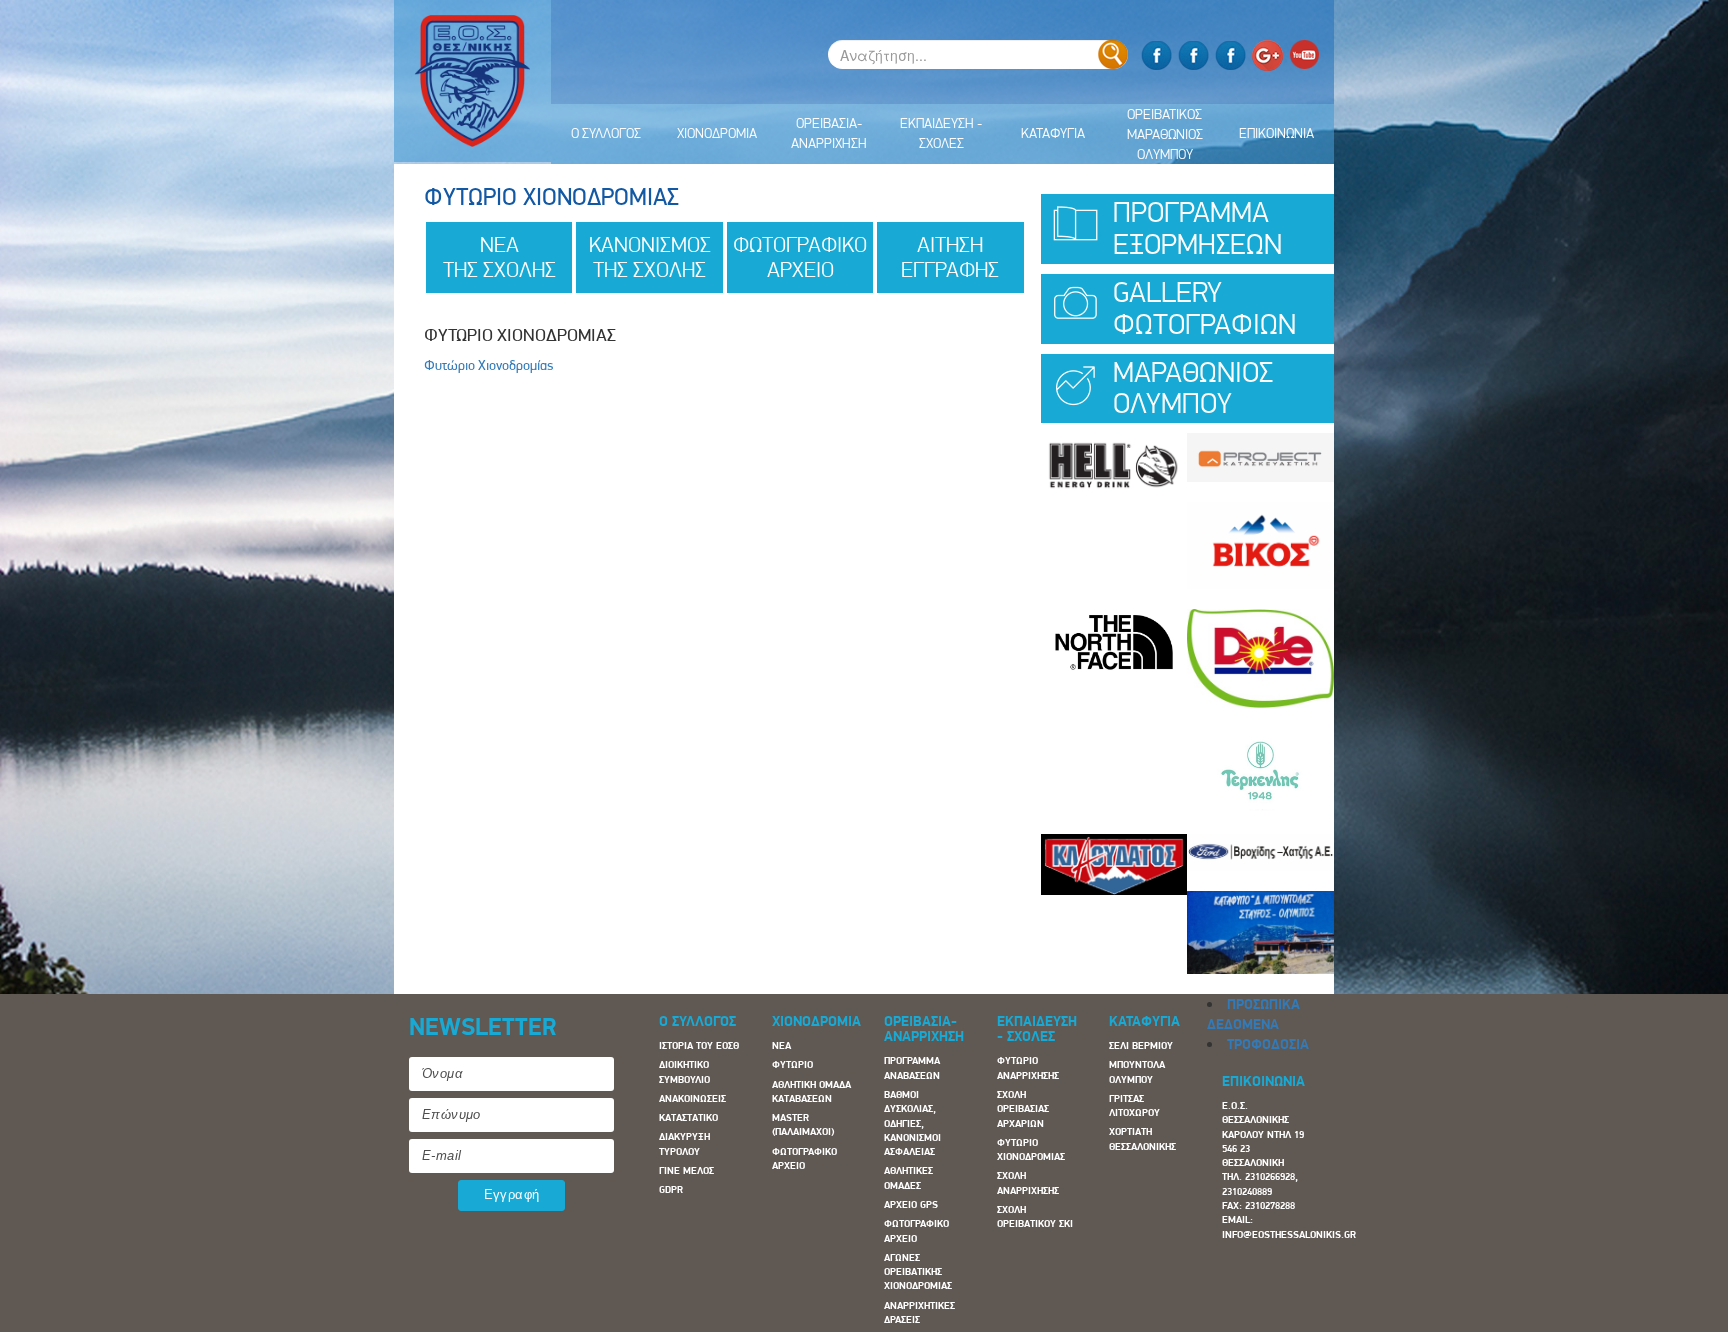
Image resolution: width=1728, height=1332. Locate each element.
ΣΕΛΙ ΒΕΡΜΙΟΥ (1141, 1045)
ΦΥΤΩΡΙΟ (792, 1064)
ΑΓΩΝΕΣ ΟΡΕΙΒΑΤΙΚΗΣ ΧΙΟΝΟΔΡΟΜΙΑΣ (918, 1272)
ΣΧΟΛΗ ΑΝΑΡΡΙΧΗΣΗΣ (1028, 1182)
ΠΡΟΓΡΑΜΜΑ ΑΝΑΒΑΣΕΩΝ (912, 1067)
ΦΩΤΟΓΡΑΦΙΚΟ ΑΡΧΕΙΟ (804, 1158)
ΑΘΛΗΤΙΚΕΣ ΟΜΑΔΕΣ (908, 1177)
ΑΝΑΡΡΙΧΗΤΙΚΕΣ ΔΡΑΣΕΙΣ (919, 1312)
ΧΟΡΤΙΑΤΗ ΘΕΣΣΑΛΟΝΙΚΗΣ (1142, 1138)
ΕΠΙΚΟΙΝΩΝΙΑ (1276, 133)
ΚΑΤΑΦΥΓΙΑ (1053, 133)
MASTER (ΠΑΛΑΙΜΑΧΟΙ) (803, 1124)
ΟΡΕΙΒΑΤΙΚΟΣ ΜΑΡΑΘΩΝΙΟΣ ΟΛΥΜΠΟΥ (1165, 134)
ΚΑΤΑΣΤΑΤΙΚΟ (688, 1117)
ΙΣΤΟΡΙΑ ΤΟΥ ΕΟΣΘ (699, 1045)
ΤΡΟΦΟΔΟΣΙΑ (1268, 1044)
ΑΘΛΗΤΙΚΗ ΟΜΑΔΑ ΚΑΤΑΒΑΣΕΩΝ (811, 1091)
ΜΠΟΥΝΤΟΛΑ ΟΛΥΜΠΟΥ (1137, 1071)
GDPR (671, 1189)
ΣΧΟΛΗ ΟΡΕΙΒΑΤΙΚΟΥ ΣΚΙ (1035, 1216)
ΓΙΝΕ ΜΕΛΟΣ (686, 1170)
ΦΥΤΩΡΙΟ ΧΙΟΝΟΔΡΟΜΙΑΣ (1031, 1149)
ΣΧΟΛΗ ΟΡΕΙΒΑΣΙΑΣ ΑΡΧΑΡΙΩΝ (1023, 1109)
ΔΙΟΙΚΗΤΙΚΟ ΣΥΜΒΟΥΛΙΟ (684, 1071)
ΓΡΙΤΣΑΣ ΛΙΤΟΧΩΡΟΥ (1134, 1105)
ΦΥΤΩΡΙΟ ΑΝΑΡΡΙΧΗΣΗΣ (1028, 1067)
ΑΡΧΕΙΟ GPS (911, 1204)
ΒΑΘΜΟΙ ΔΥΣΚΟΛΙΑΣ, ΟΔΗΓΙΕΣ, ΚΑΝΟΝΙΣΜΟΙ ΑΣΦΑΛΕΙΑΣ (912, 1123)
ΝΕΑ (781, 1045)
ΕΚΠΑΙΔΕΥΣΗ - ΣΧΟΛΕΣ (941, 133)
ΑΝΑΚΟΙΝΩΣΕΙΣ (692, 1098)
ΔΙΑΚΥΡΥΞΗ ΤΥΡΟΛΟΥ (684, 1143)
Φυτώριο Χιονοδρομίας (488, 365)
